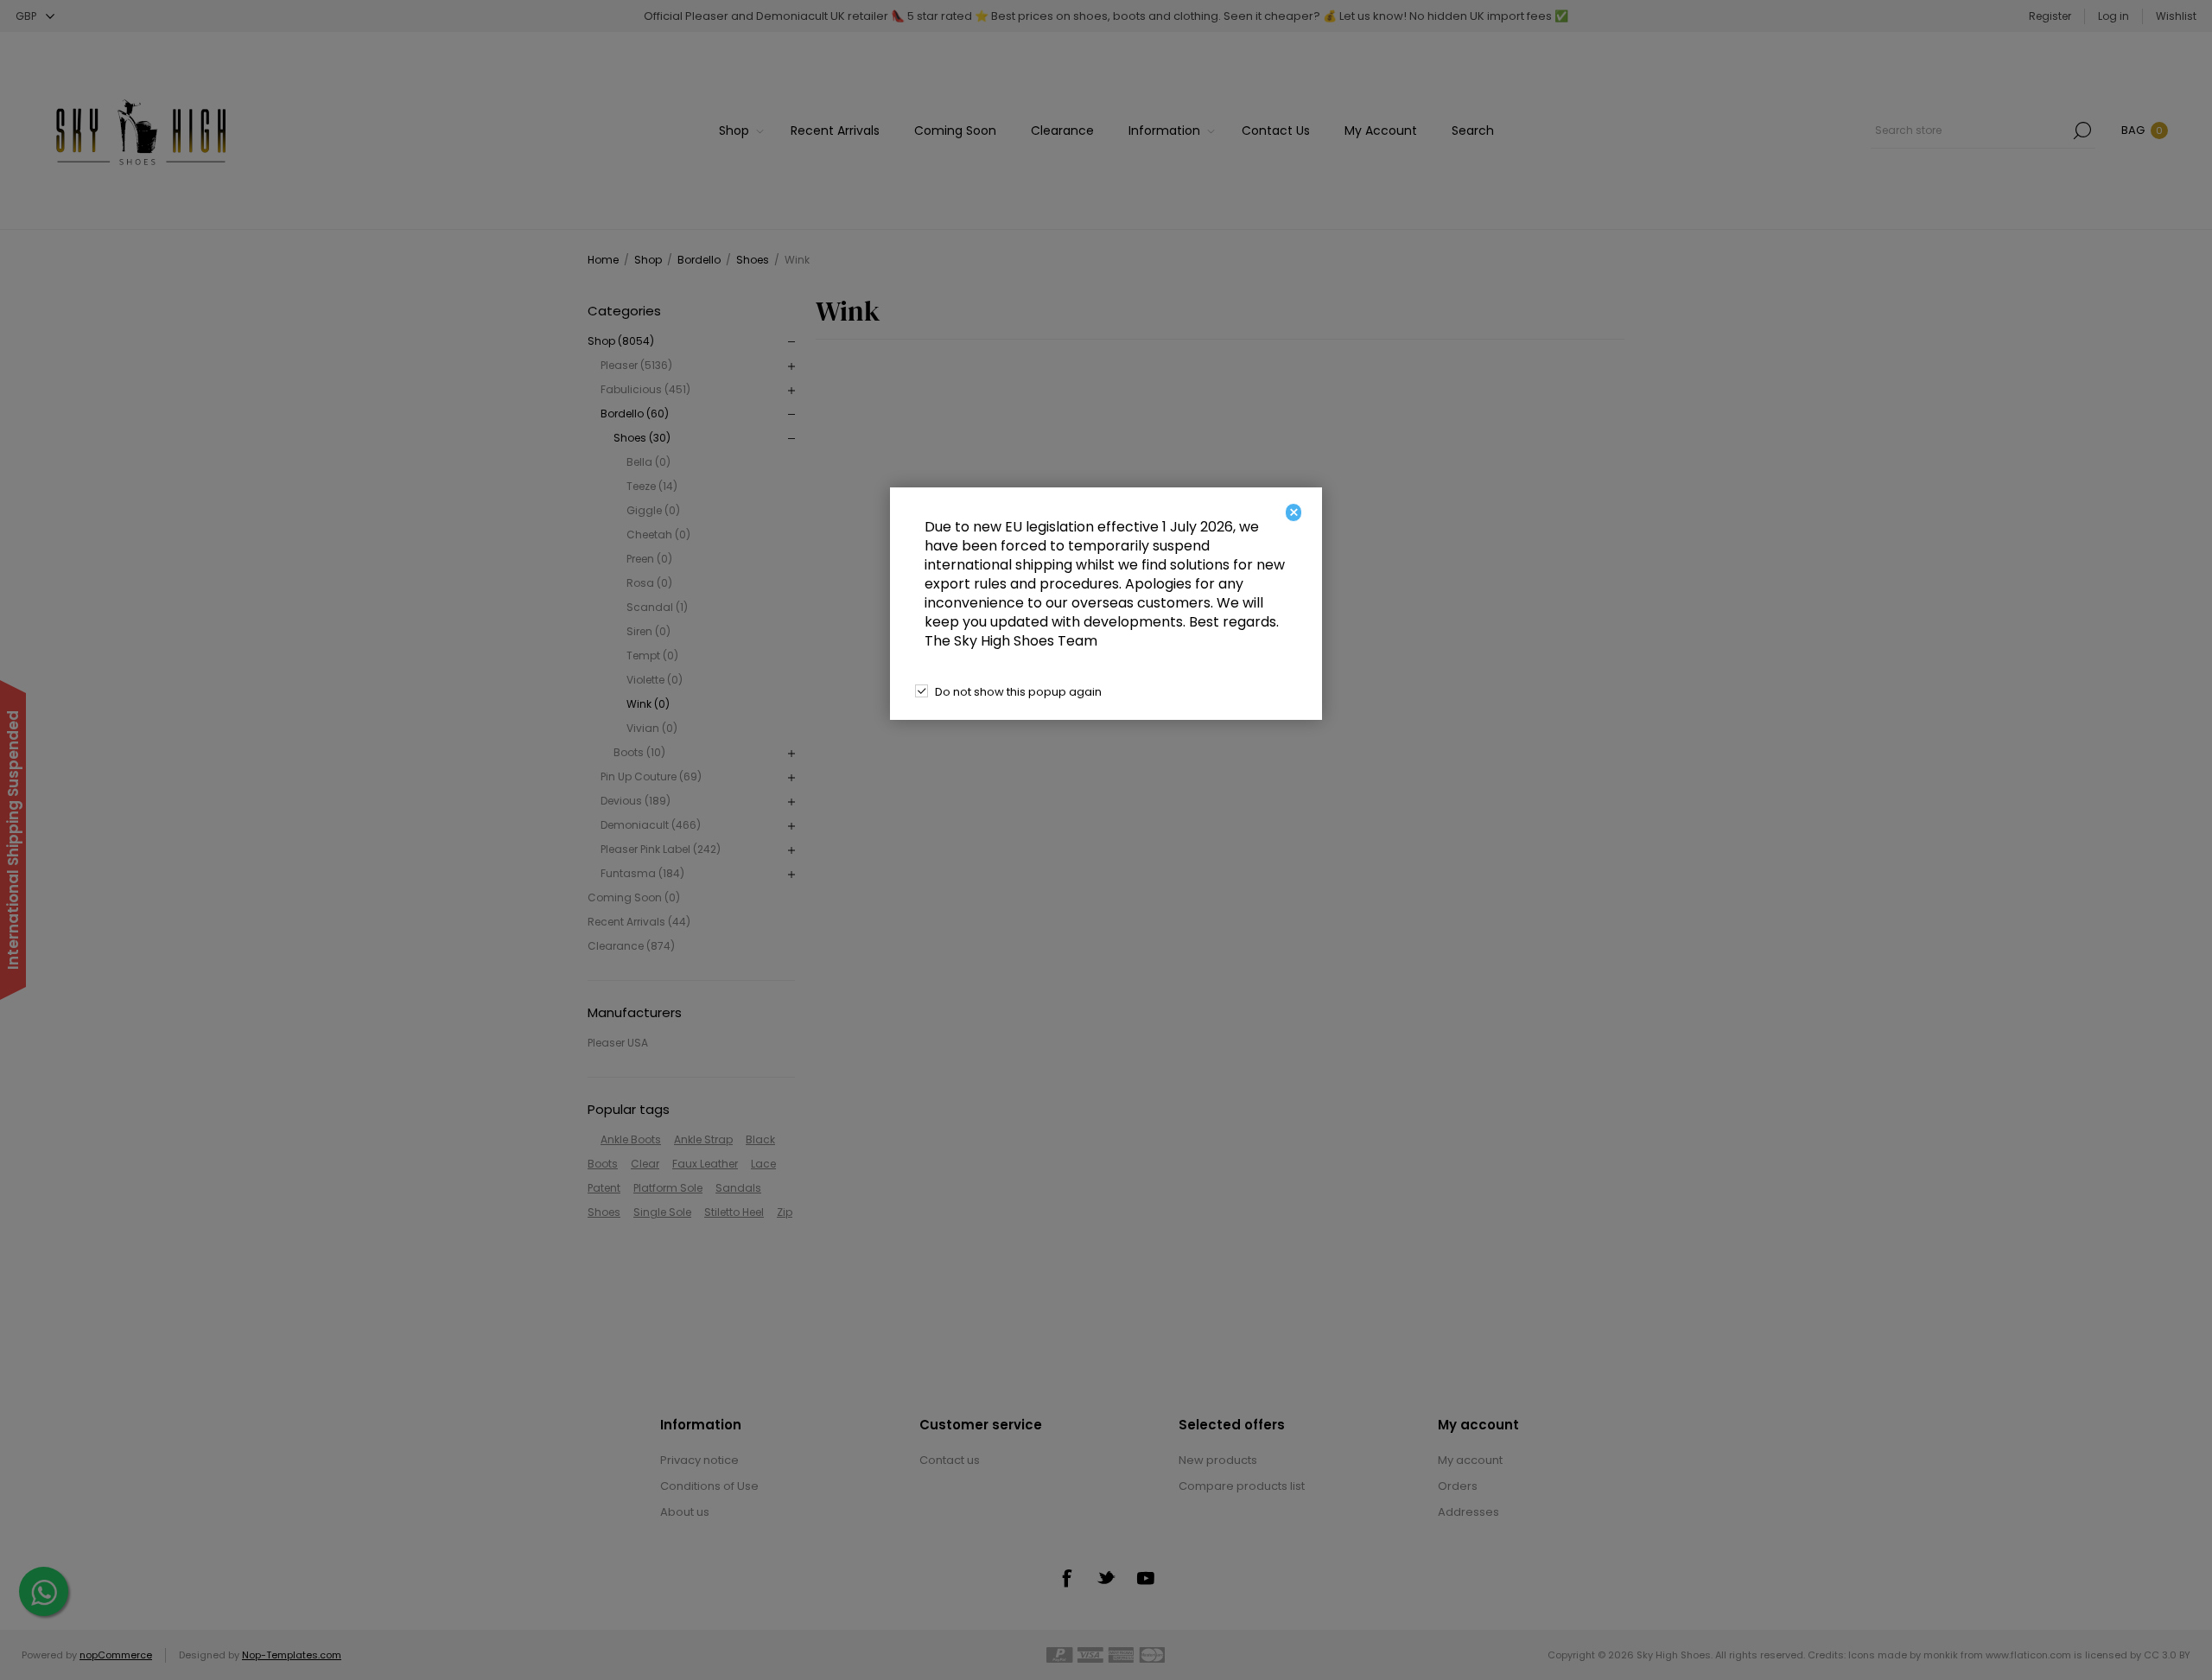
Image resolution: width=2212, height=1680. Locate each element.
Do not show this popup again (1018, 692)
